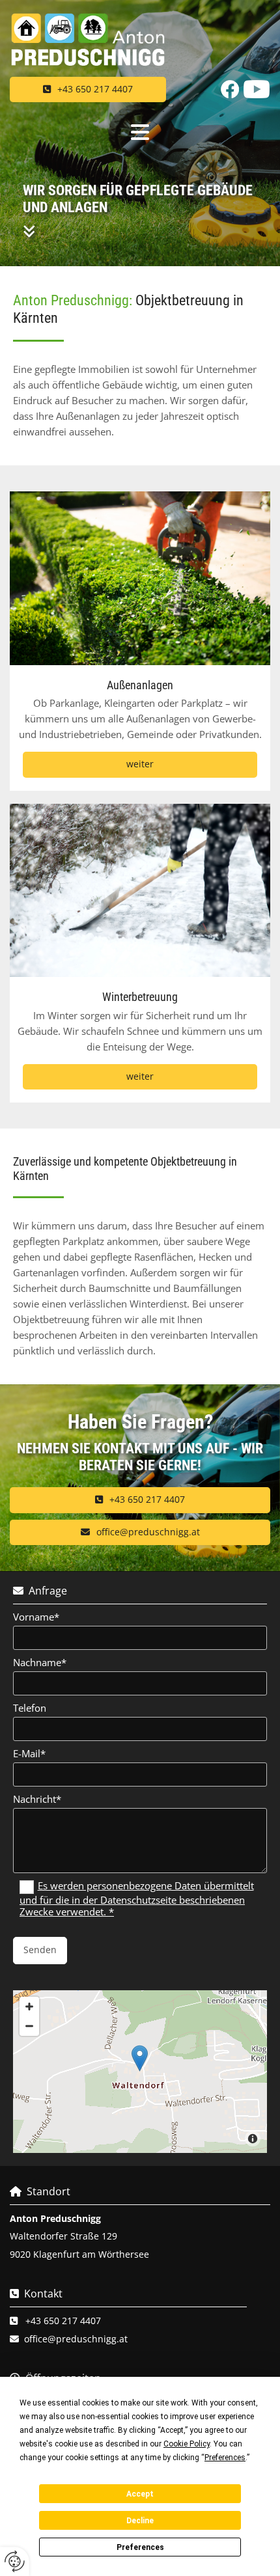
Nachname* (40, 1662)
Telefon (30, 1708)
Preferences (140, 2547)
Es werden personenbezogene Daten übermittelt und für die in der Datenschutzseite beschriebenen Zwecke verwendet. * (137, 1898)
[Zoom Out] (29, 2026)
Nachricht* (37, 1799)
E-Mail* (29, 1753)
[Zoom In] (29, 2007)
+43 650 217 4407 (63, 2321)
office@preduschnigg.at (76, 2339)
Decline (140, 2521)
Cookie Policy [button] (187, 2444)
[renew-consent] (15, 2561)
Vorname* (36, 1617)
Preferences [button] (225, 2458)
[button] (88, 89)
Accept (140, 2494)
